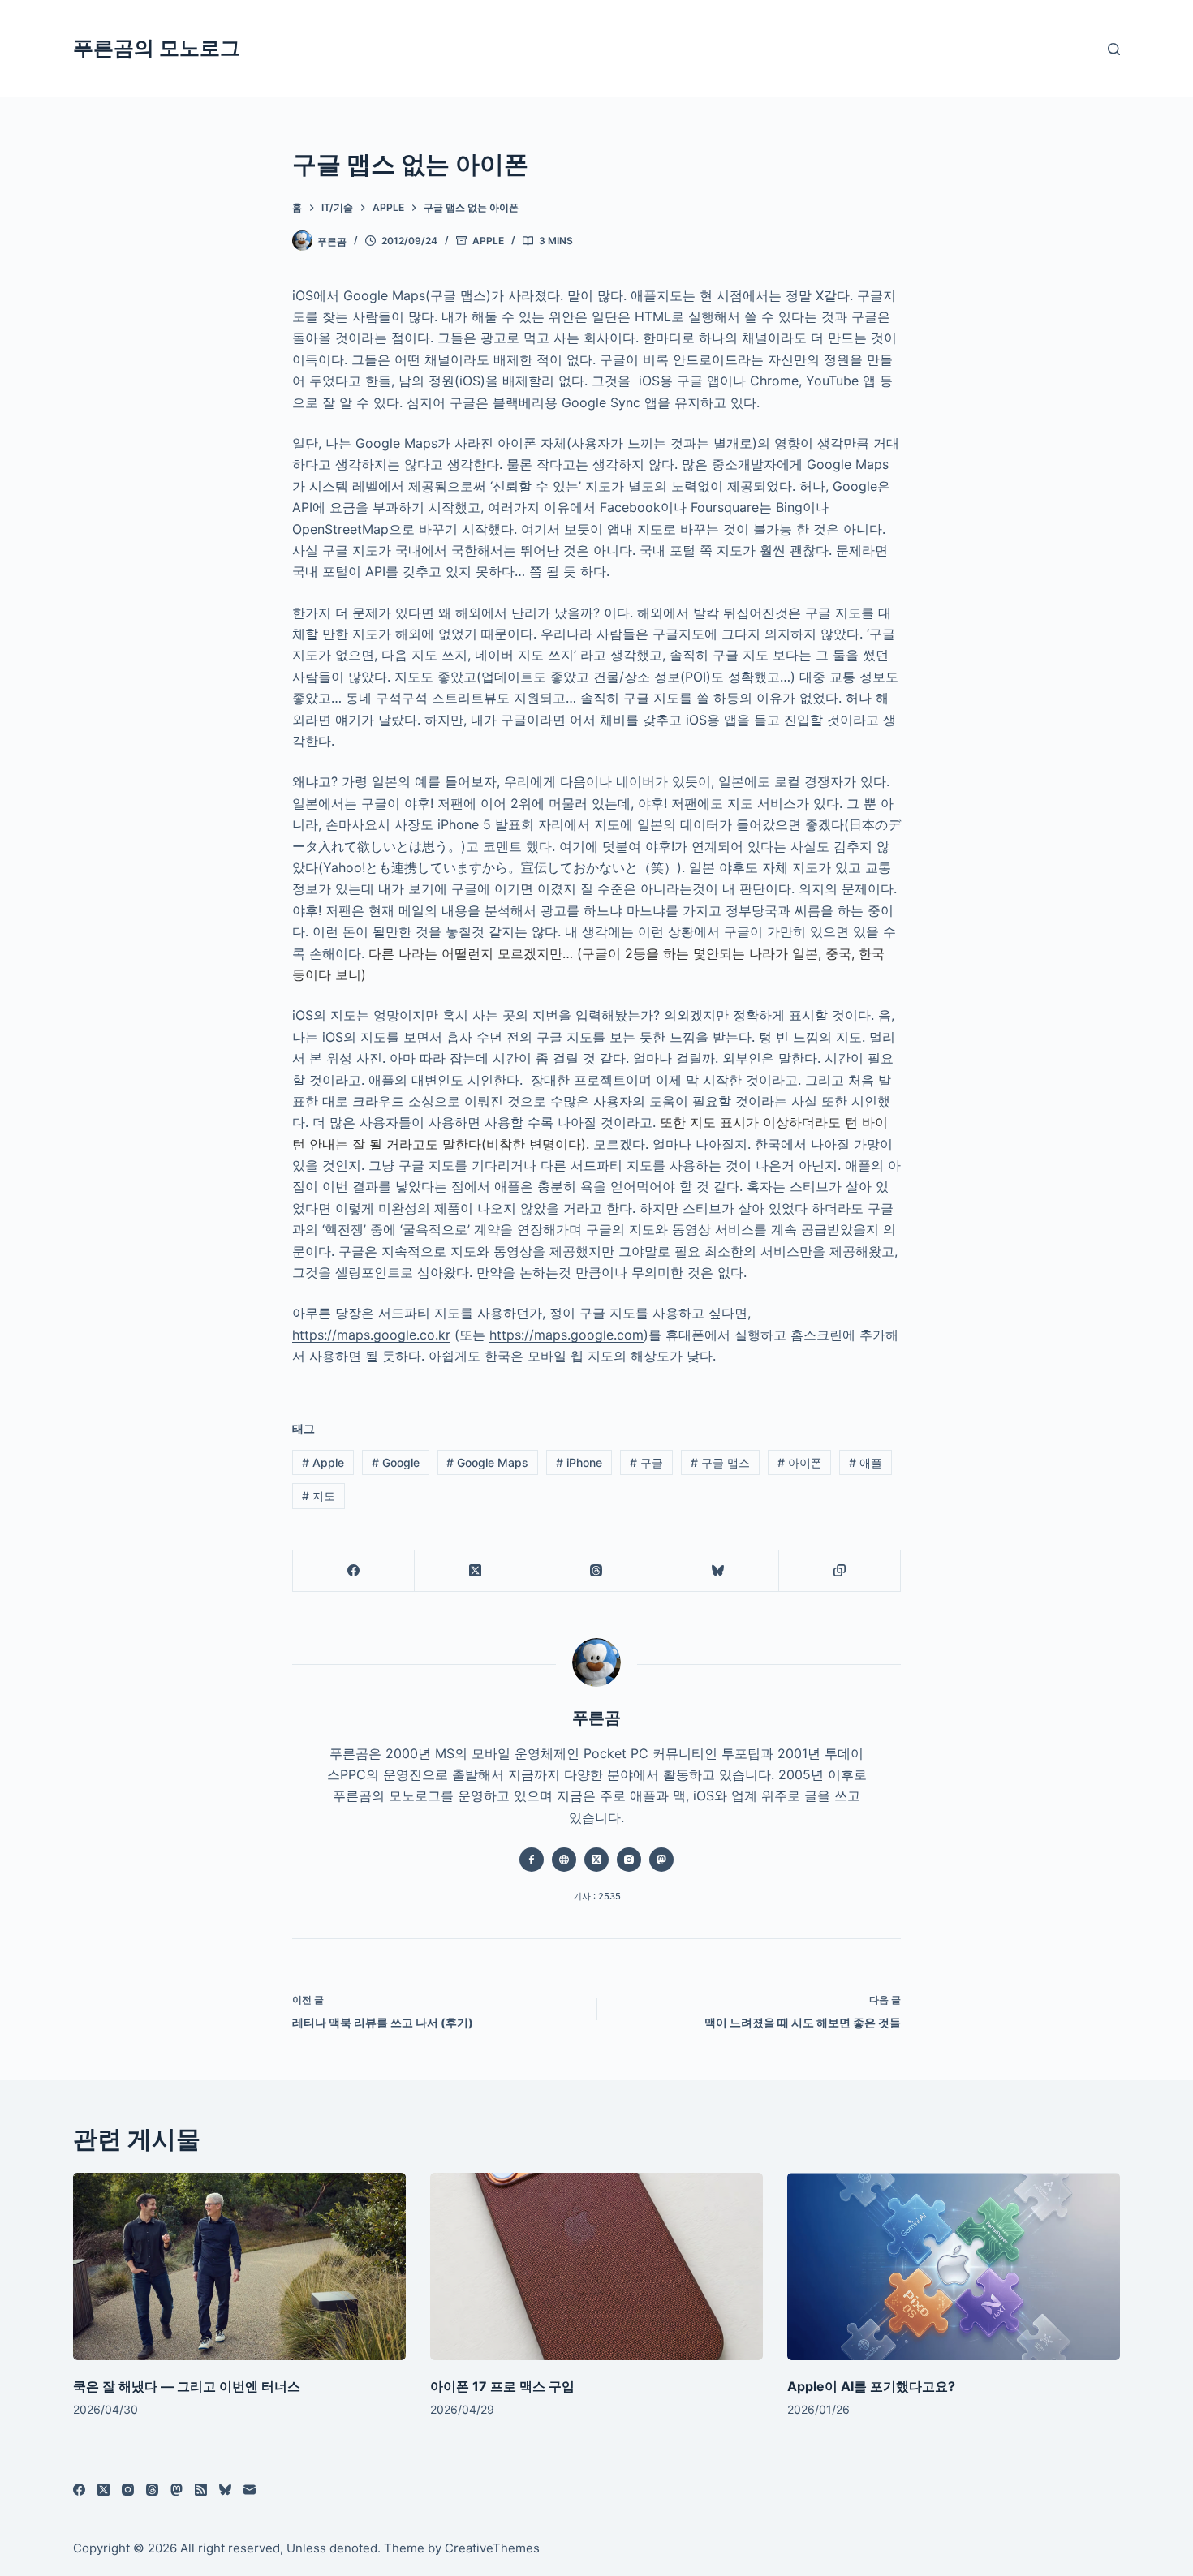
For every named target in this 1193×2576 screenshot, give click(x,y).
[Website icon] (564, 1860)
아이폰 (800, 1462)
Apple (488, 241)
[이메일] (250, 2490)
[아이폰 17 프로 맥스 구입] (596, 2266)
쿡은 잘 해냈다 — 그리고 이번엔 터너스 (187, 2386)
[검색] (1114, 49)
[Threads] (597, 1571)
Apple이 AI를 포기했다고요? (871, 2386)
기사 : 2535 (597, 1896)
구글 (646, 1462)
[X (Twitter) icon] (596, 1860)
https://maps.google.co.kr (371, 1335)
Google (396, 1462)
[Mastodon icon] (661, 1860)
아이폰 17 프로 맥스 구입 (502, 2386)
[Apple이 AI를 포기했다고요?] (954, 2266)
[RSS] (201, 2490)
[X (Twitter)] (476, 1571)
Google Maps (487, 1462)
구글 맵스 (720, 1462)
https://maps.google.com (566, 1335)
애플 (866, 1462)
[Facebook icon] (532, 1860)
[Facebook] (354, 1571)
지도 (319, 1496)
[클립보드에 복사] (840, 1571)
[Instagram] (128, 2490)
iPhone (579, 1462)
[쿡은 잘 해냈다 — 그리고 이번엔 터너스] (239, 2266)
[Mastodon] (177, 2490)
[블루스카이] (718, 1571)
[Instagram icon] (629, 1860)
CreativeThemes (492, 2548)
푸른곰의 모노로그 (157, 48)
